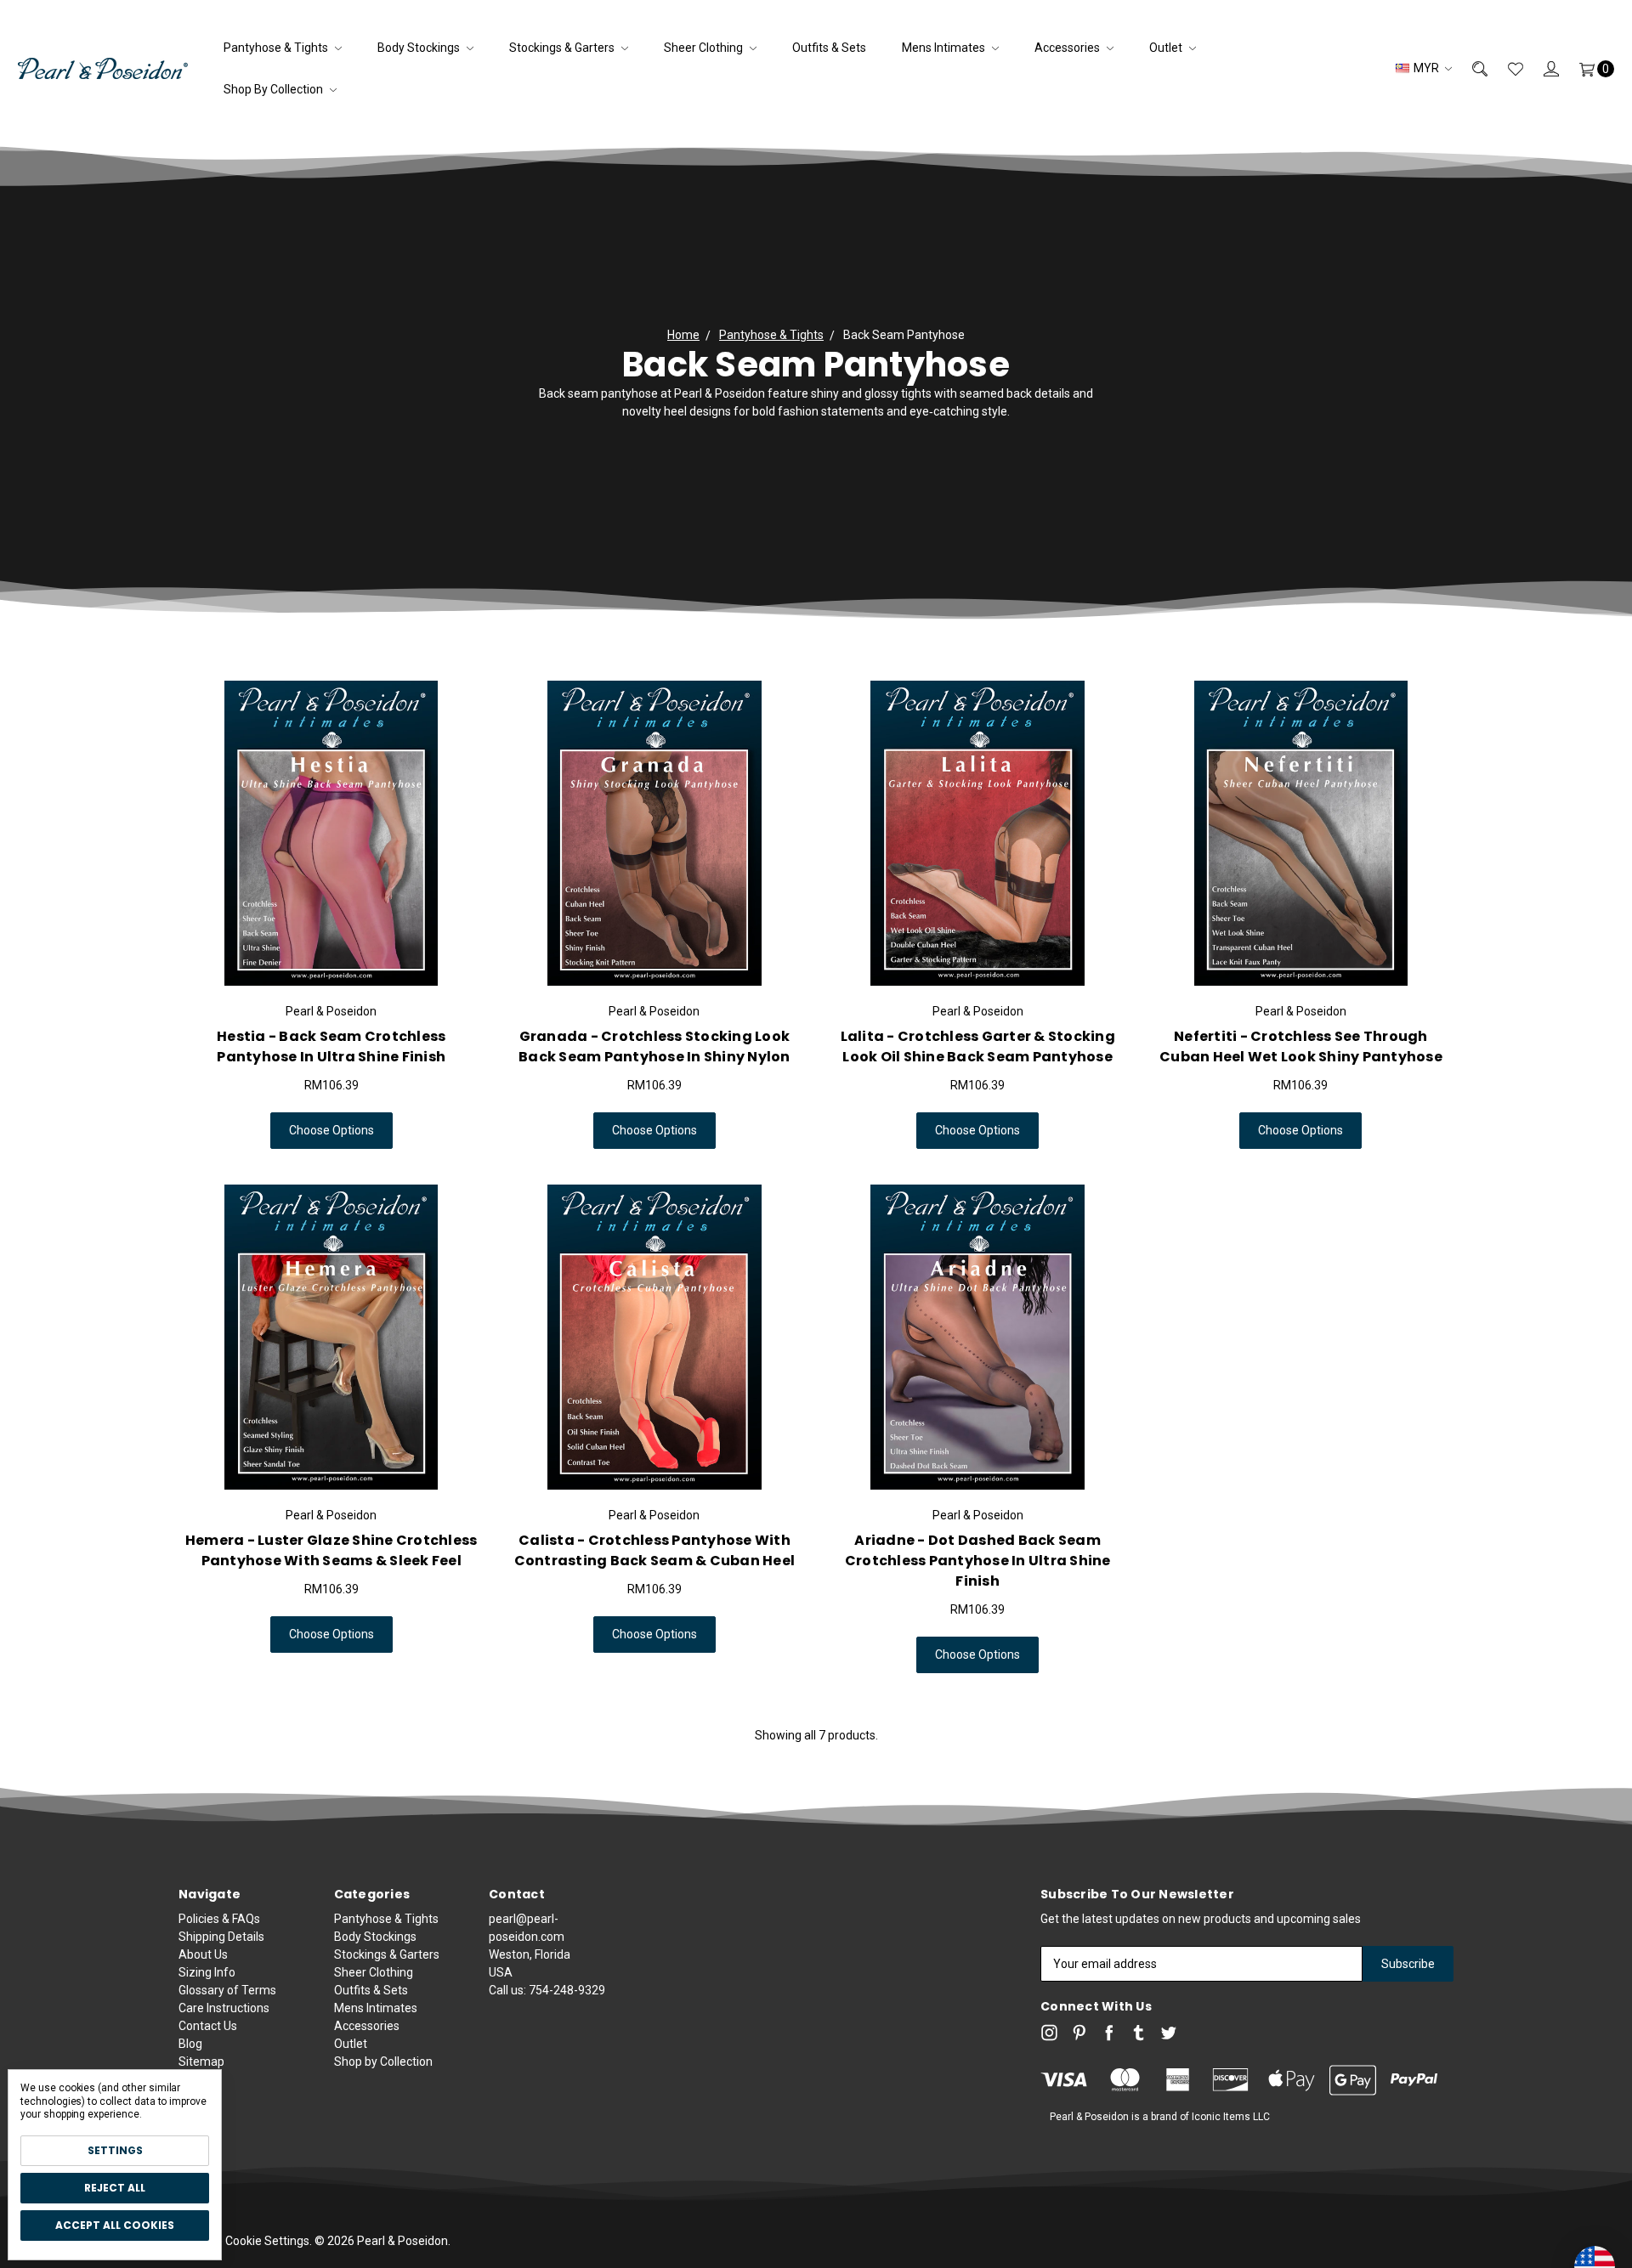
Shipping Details (221, 1937)
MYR (1426, 68)
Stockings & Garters (563, 48)
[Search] (1470, 68)
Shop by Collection (275, 89)
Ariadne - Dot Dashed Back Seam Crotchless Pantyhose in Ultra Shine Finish (978, 1561)
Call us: (547, 1990)
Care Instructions (224, 2008)
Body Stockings (420, 48)
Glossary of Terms (227, 1990)
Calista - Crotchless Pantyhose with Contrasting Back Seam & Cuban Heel (655, 1550)
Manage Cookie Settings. (245, 2241)
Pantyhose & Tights (277, 48)
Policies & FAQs (219, 1919)
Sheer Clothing (705, 48)
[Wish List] (1505, 68)
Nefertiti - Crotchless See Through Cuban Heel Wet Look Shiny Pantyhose (1301, 1046)
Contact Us (208, 2026)
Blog (190, 2044)
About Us (203, 1954)
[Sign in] (1541, 68)
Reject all (115, 2188)
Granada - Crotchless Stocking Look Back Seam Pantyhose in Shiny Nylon (654, 1046)
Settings (115, 2150)
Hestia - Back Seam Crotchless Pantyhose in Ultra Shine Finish (331, 1046)
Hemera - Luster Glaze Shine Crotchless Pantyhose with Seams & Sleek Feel (331, 1550)
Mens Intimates (945, 48)
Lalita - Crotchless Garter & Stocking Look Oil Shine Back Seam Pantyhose (978, 1046)
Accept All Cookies (115, 2225)
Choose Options (331, 1130)
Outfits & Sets (829, 48)
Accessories (1068, 48)
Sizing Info (207, 1972)
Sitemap (201, 2062)
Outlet (1167, 48)
